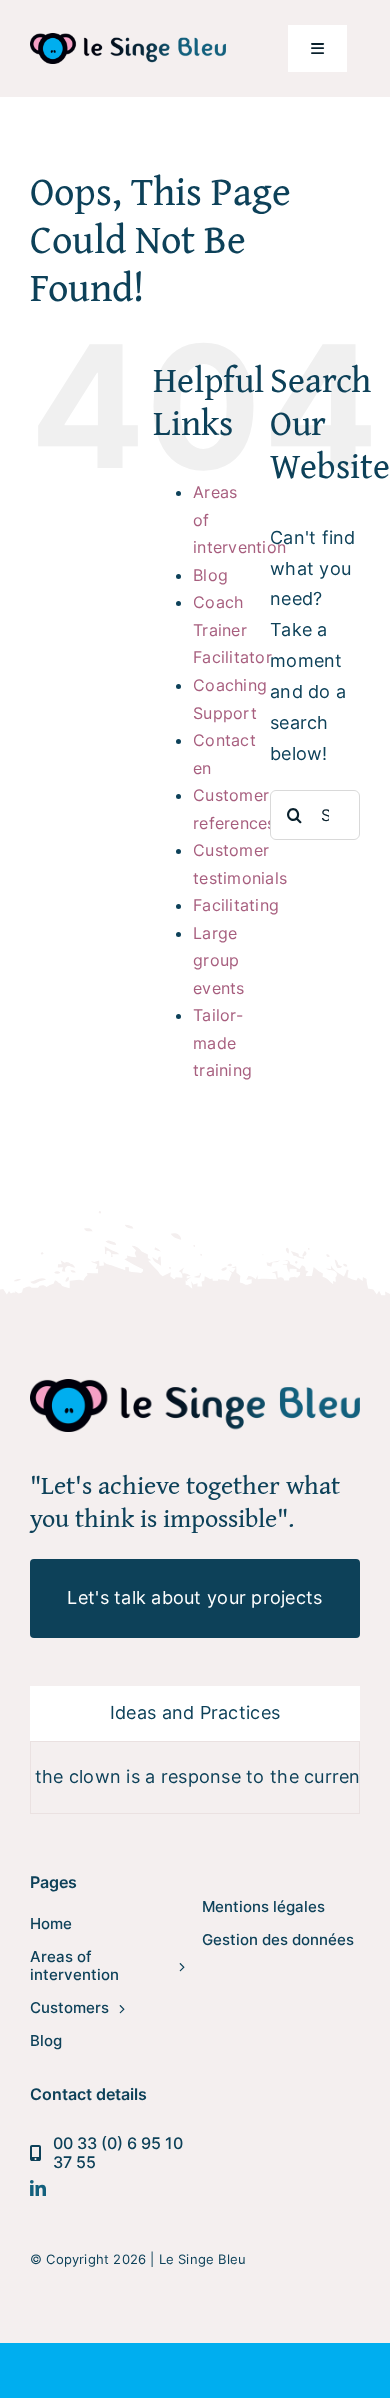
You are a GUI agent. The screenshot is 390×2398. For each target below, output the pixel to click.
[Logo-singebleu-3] (128, 41)
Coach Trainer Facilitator (232, 629)
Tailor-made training (222, 1042)
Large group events (219, 960)
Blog (210, 575)
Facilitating (236, 905)
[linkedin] (38, 2188)
